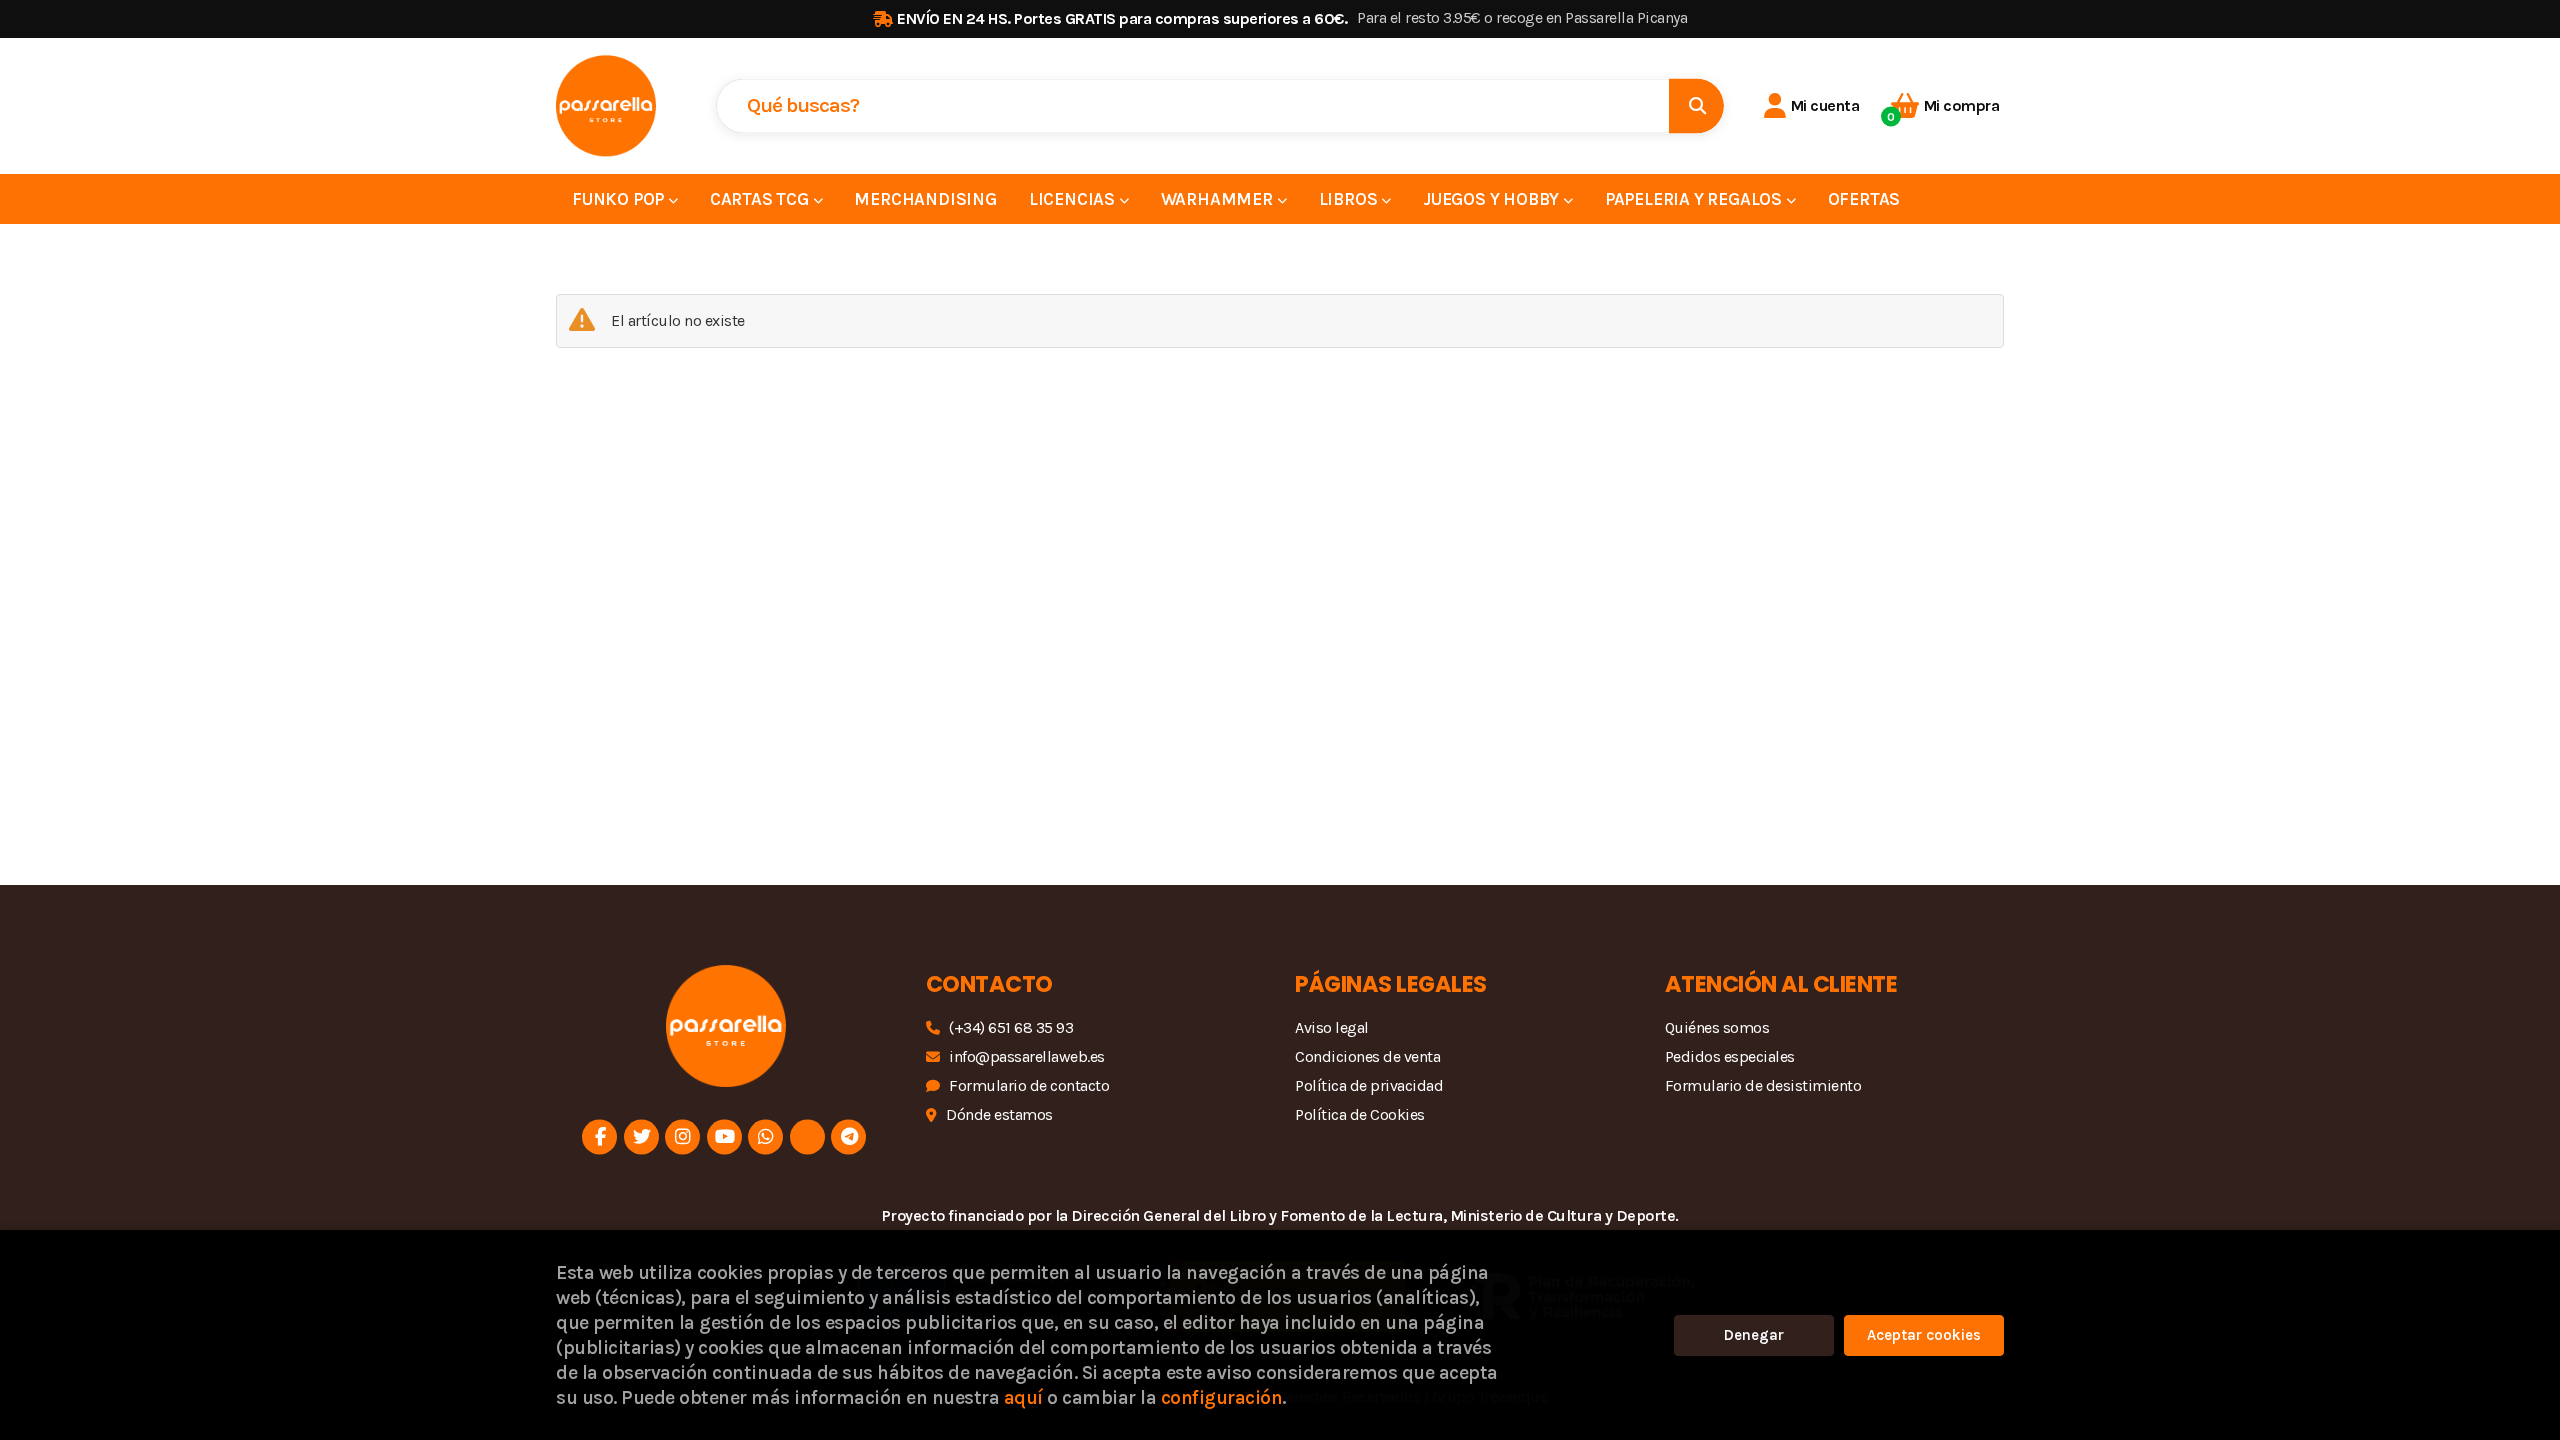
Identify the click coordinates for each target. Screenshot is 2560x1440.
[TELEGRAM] (848, 1136)
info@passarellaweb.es (1027, 1056)
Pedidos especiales (1730, 1056)
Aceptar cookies (1924, 1335)
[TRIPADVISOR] (807, 1136)
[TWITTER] (641, 1136)
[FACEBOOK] (599, 1136)
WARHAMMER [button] (1219, 199)
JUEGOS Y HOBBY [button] (1493, 199)
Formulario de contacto (1029, 1085)
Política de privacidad (1369, 1085)
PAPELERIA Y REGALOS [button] (1695, 199)
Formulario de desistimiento (1763, 1085)
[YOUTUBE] (724, 1136)
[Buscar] (1696, 105)
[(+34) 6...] (765, 1136)
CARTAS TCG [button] (761, 199)
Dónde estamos (999, 1114)
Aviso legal (1332, 1027)
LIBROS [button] (1350, 199)
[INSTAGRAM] (682, 1136)
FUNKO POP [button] (620, 199)
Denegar (1754, 1335)
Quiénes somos (1717, 1027)
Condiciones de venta (1367, 1056)
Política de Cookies (1360, 1114)
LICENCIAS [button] (1074, 199)
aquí (1023, 1397)
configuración (1222, 1397)
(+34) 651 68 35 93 (1011, 1027)
